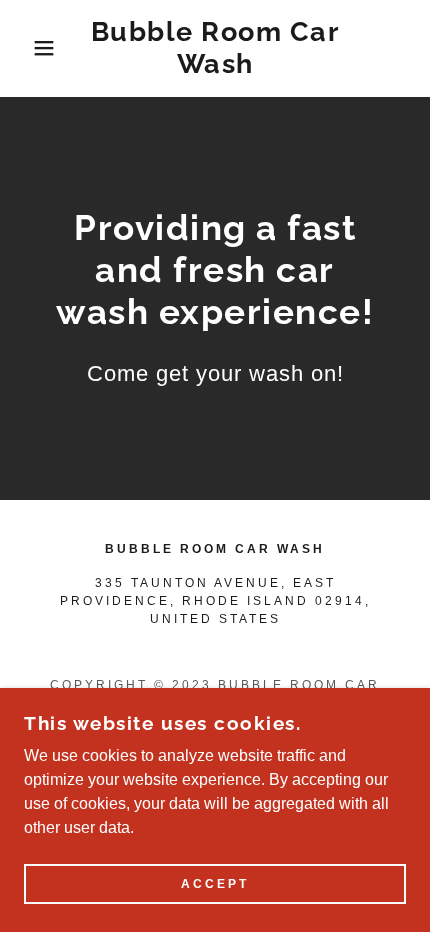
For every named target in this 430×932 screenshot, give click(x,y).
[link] (215, 48)
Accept (215, 884)
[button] (32, 48)
